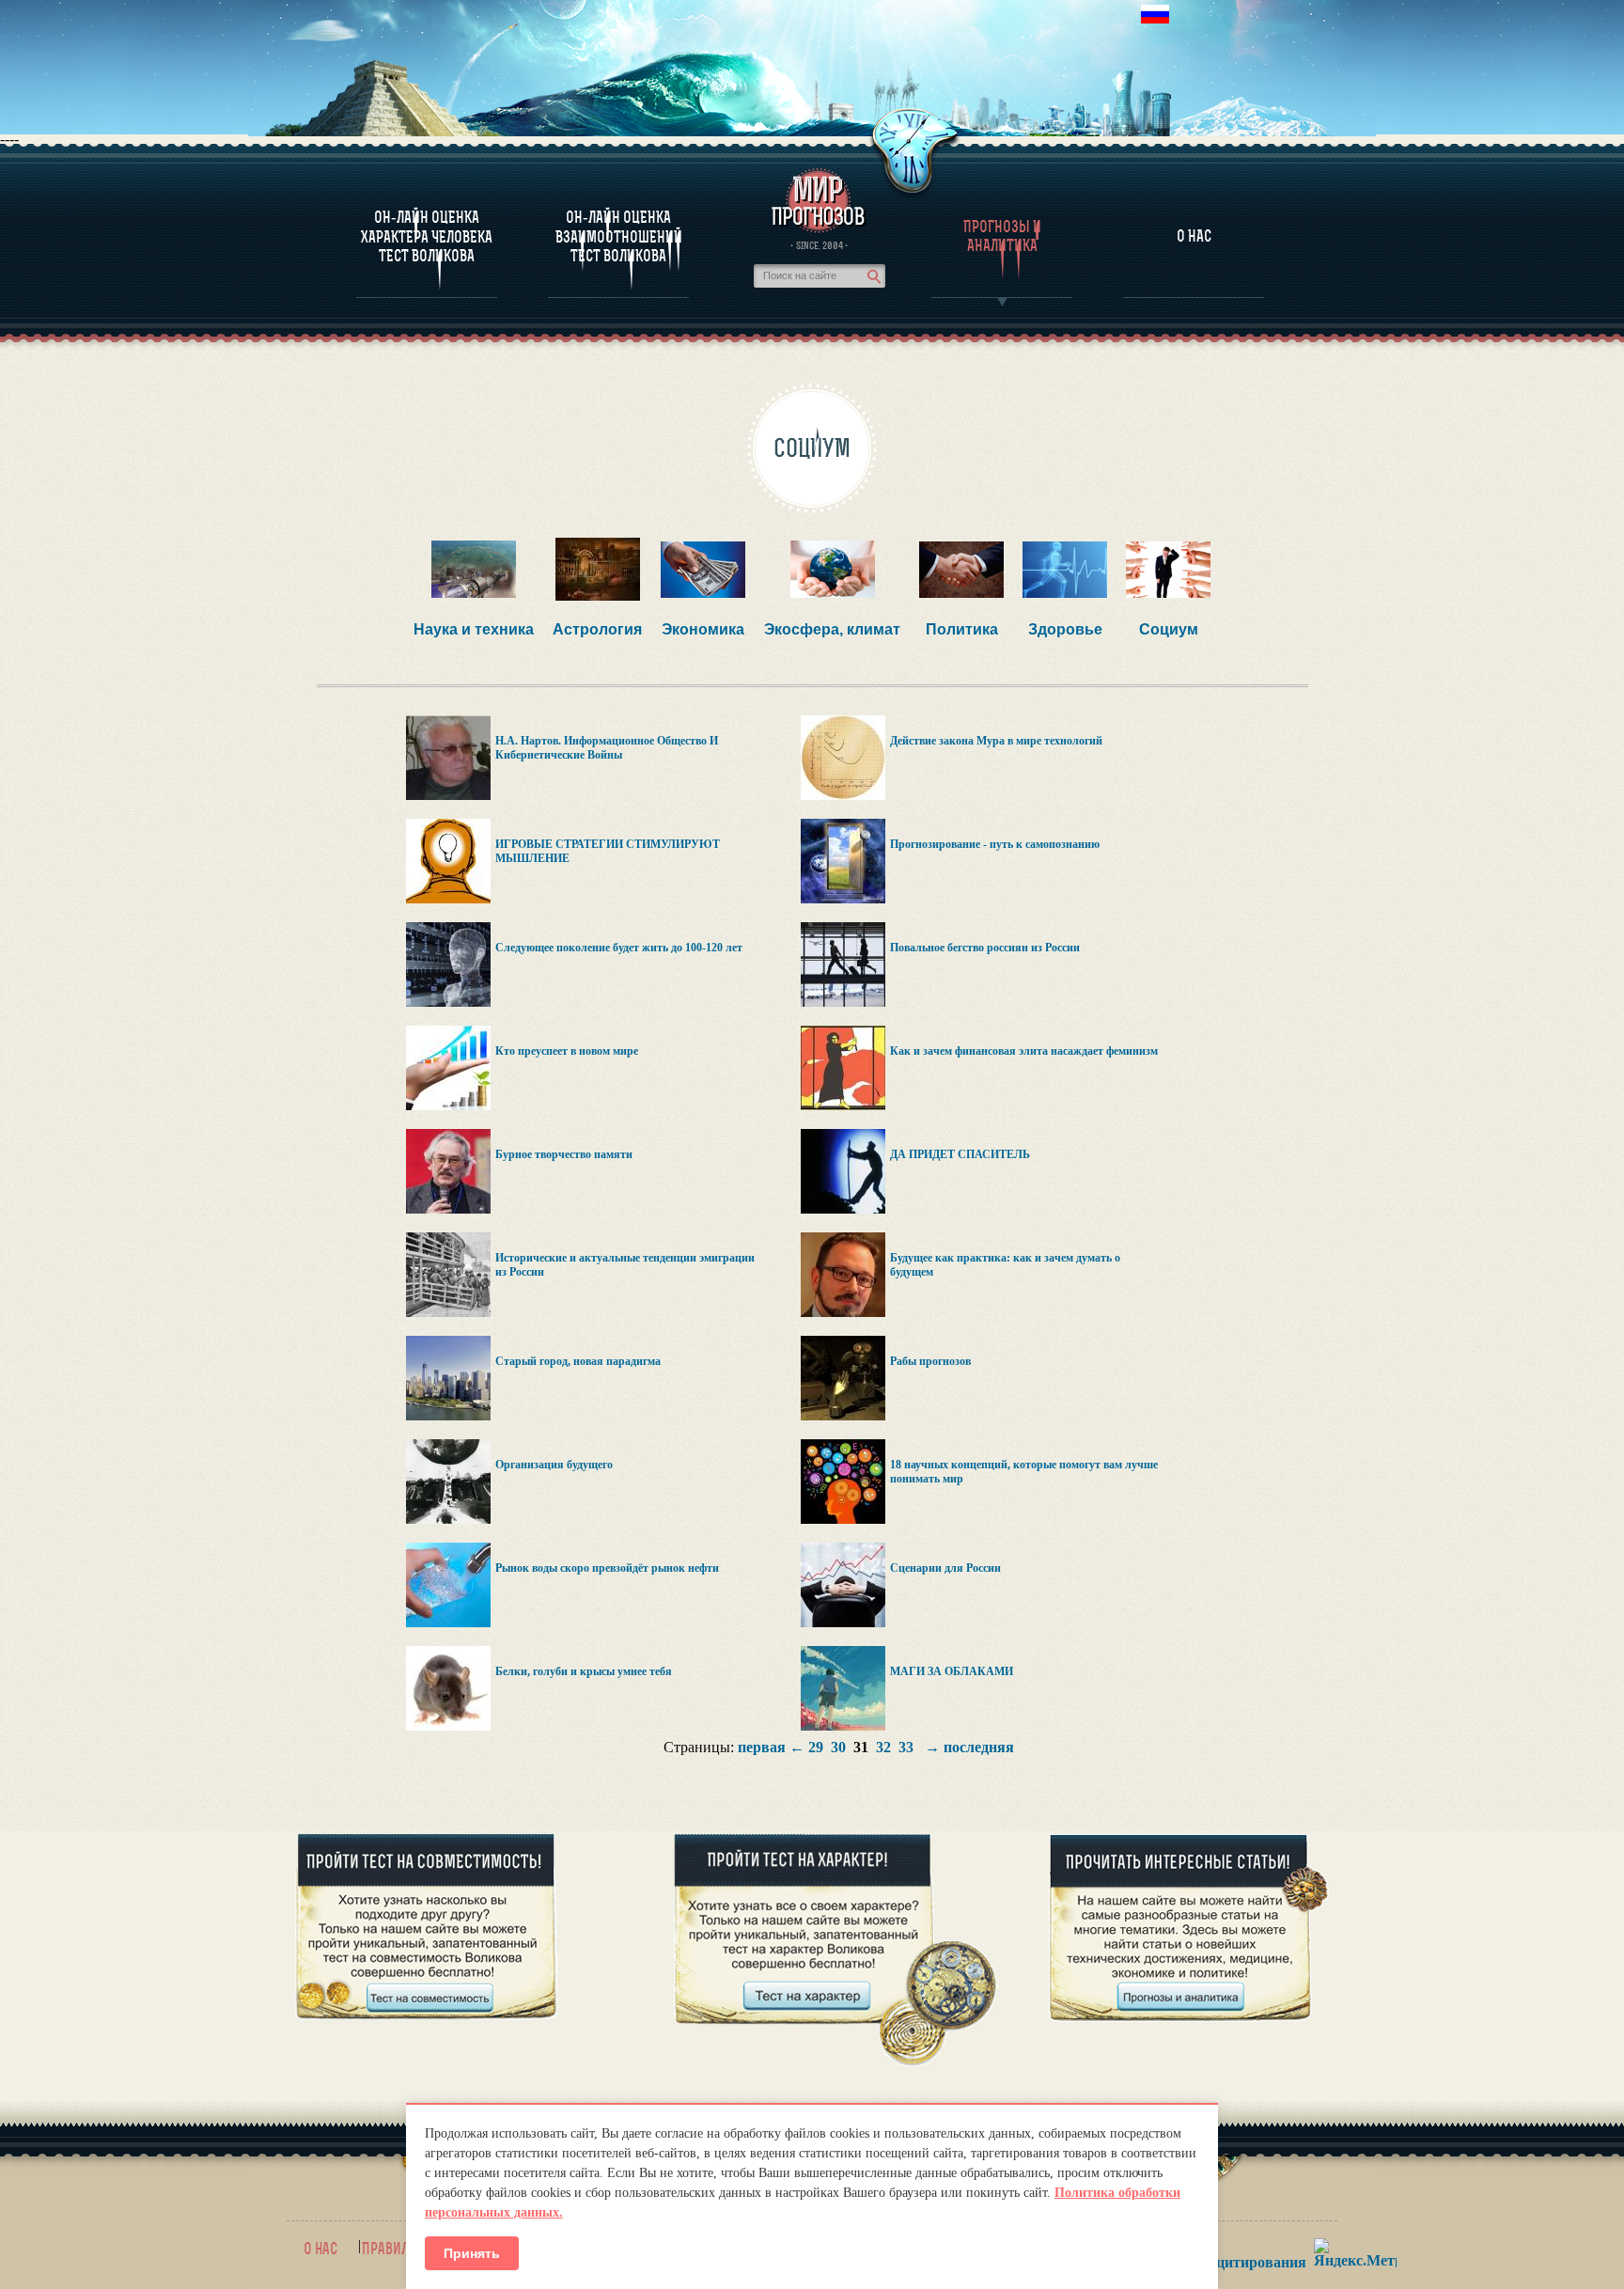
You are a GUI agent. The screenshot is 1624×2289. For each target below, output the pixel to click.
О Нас (1194, 236)
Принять (472, 2253)
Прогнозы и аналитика (1002, 236)
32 (883, 1747)
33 (906, 1747)
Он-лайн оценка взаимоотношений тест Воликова (619, 236)
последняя (979, 1747)
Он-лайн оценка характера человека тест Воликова (427, 236)
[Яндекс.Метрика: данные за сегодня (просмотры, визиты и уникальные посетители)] (1355, 2253)
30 (838, 1747)
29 (816, 1747)
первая (762, 1747)
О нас (320, 2249)
